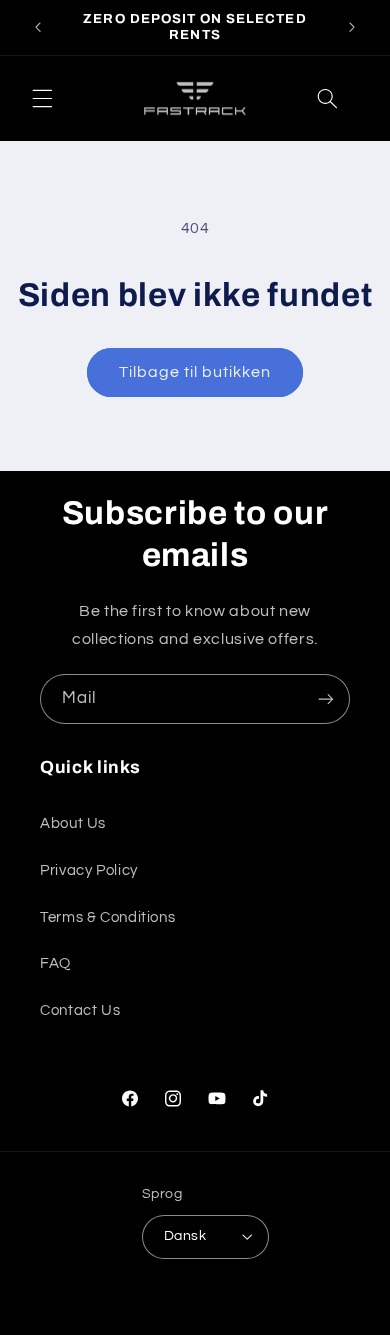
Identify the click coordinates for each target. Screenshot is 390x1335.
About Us (73, 823)
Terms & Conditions (107, 917)
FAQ (55, 963)
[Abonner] (326, 698)
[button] (42, 98)
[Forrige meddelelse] (38, 27)
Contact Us (80, 1010)
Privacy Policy (89, 870)
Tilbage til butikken (195, 372)
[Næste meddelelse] (352, 27)
